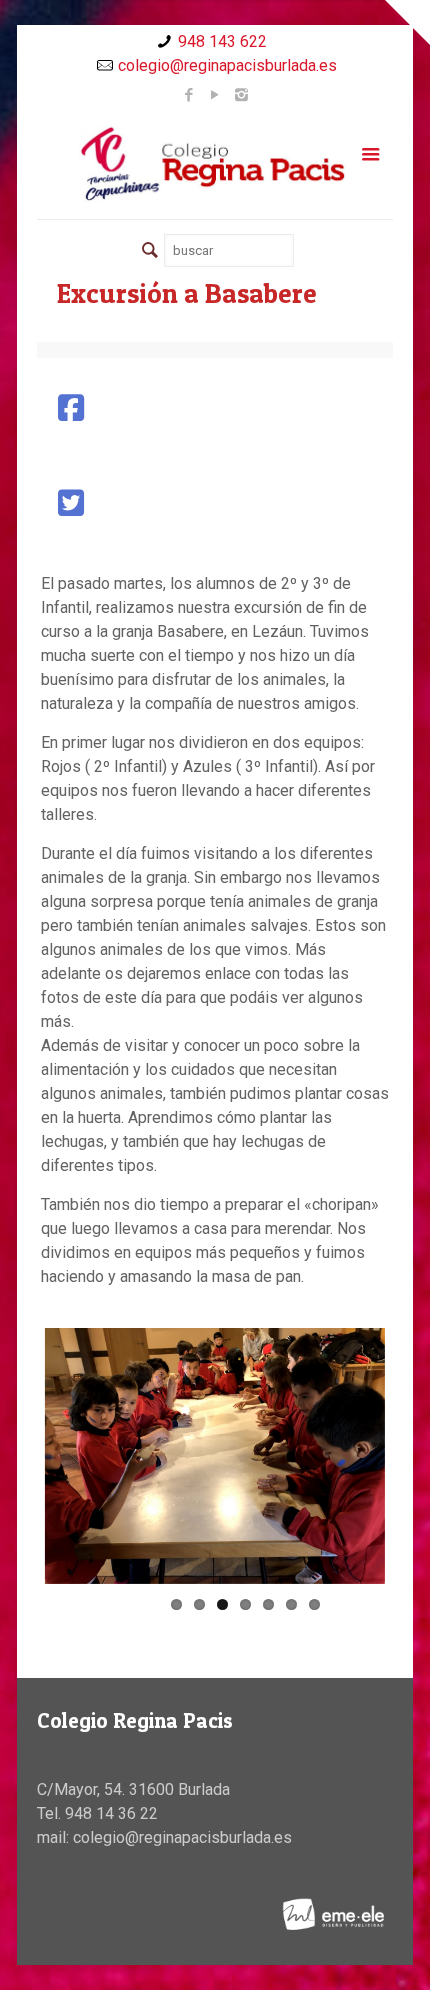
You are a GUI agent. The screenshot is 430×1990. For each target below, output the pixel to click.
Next (355, 1456)
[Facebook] (189, 95)
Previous (75, 1456)
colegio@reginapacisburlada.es (227, 65)
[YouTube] (215, 95)
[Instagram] (241, 95)
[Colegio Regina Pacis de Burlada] (215, 163)
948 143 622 (222, 41)
